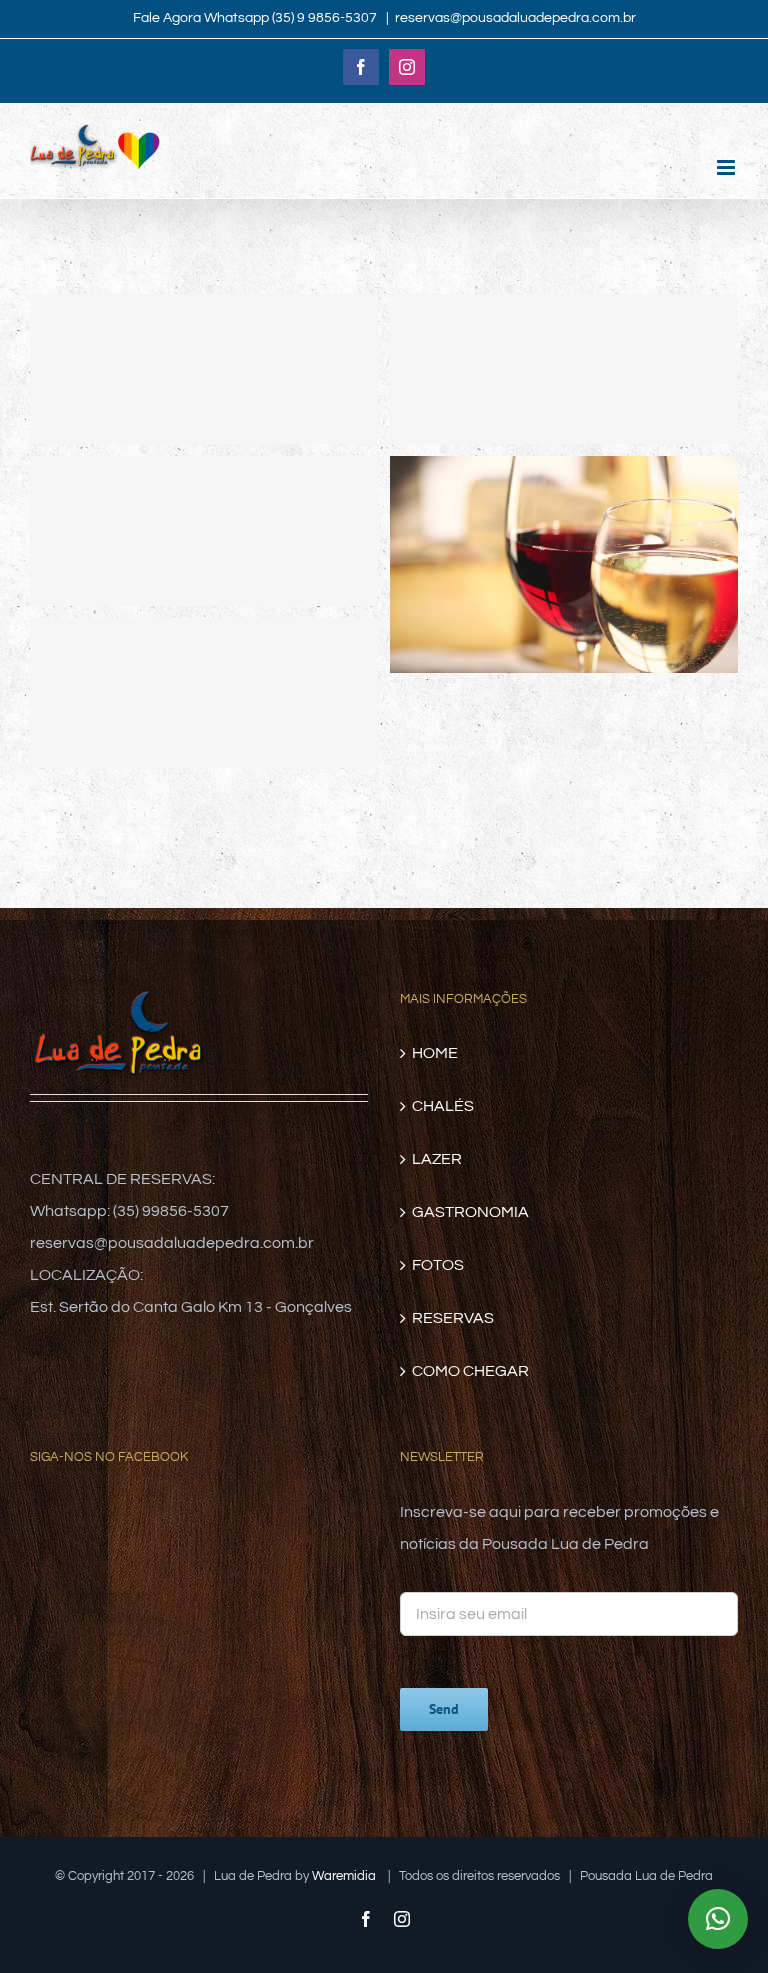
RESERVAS (453, 1318)
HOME (435, 1053)
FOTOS (438, 1265)
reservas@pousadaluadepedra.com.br (515, 18)
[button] (718, 1919)
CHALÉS (443, 1106)
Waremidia (345, 1876)
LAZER (437, 1159)
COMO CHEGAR (470, 1371)
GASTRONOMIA (470, 1212)
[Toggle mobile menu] (727, 167)
